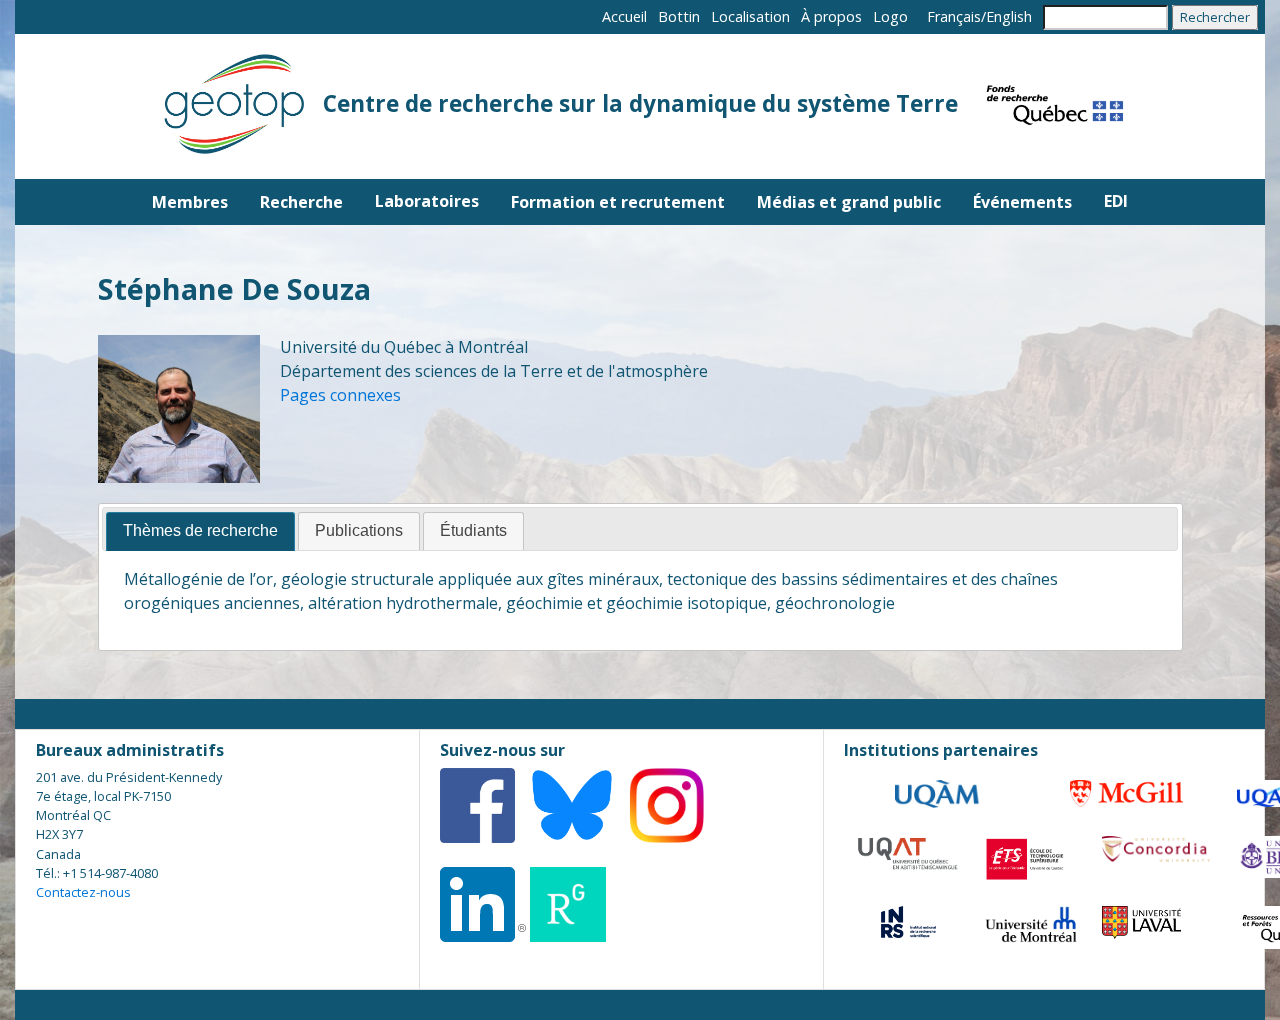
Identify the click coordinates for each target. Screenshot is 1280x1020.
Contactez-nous (83, 892)
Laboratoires (427, 201)
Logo (890, 16)
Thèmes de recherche (200, 530)
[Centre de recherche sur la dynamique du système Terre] (230, 106)
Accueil (624, 16)
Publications (359, 530)
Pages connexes (340, 395)
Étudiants (473, 530)
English (1009, 16)
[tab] (200, 531)
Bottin (679, 16)
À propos (831, 16)
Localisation (750, 16)
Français (954, 16)
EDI (1116, 201)
